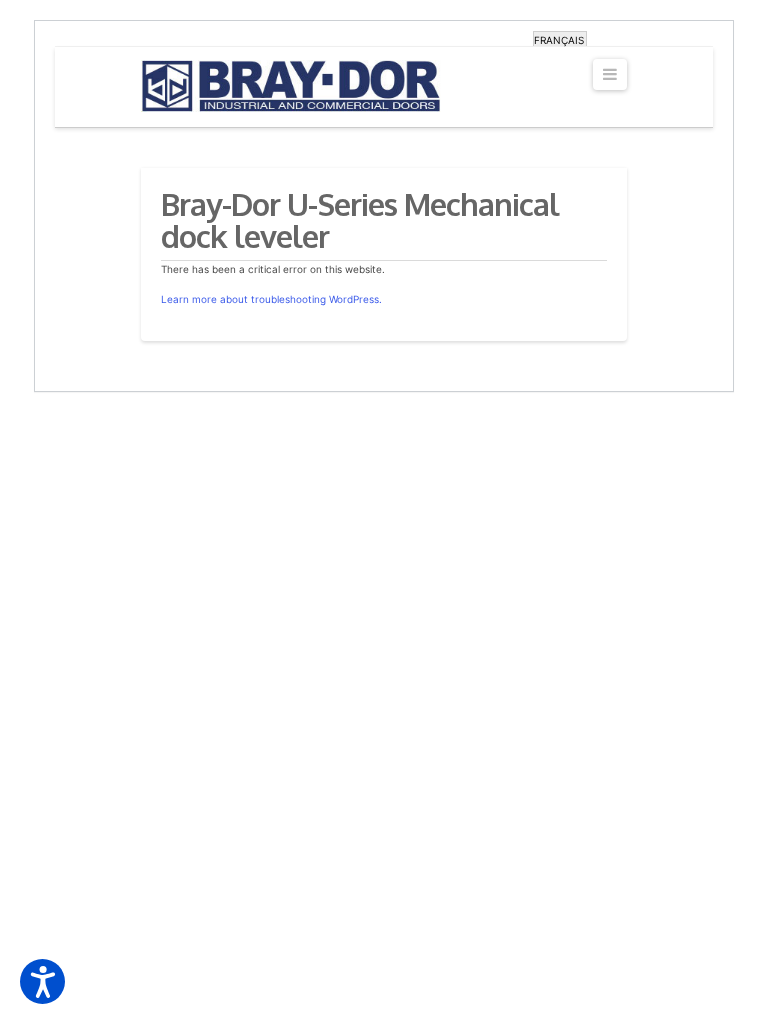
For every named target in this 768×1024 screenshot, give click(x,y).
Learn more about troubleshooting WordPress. (271, 299)
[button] (42, 981)
